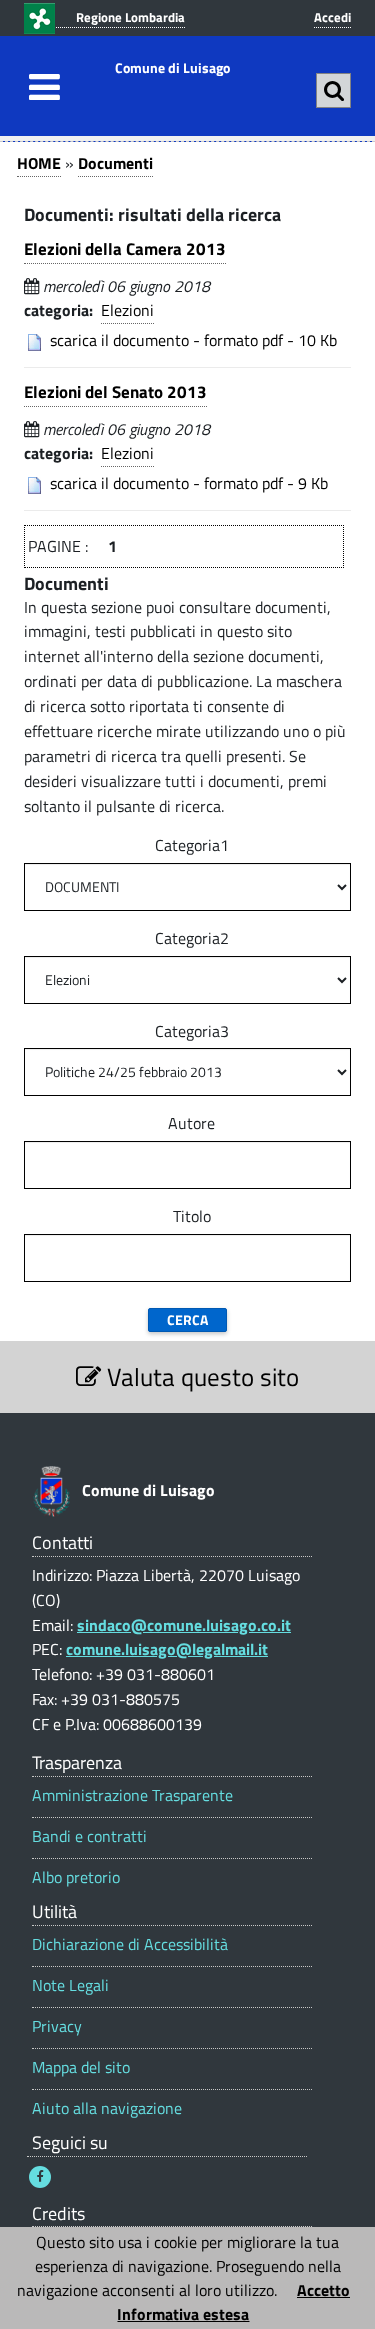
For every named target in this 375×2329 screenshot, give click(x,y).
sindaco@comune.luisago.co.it (184, 1625)
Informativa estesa (183, 2314)
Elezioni (127, 310)
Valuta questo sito (200, 1376)
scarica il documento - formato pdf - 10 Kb (193, 340)
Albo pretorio (76, 1877)
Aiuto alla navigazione (107, 2108)
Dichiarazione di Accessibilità (130, 1944)
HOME (39, 163)
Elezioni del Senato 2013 (115, 392)
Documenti (115, 163)
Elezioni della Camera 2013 (125, 249)
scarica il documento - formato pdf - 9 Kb (189, 483)
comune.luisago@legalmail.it (167, 1649)
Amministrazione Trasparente (132, 1795)
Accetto (323, 2290)
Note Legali (70, 1985)
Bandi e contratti (89, 1836)
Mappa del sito (81, 2067)
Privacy (57, 2026)
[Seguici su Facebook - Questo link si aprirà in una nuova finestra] (40, 2177)
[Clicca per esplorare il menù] (39, 87)
